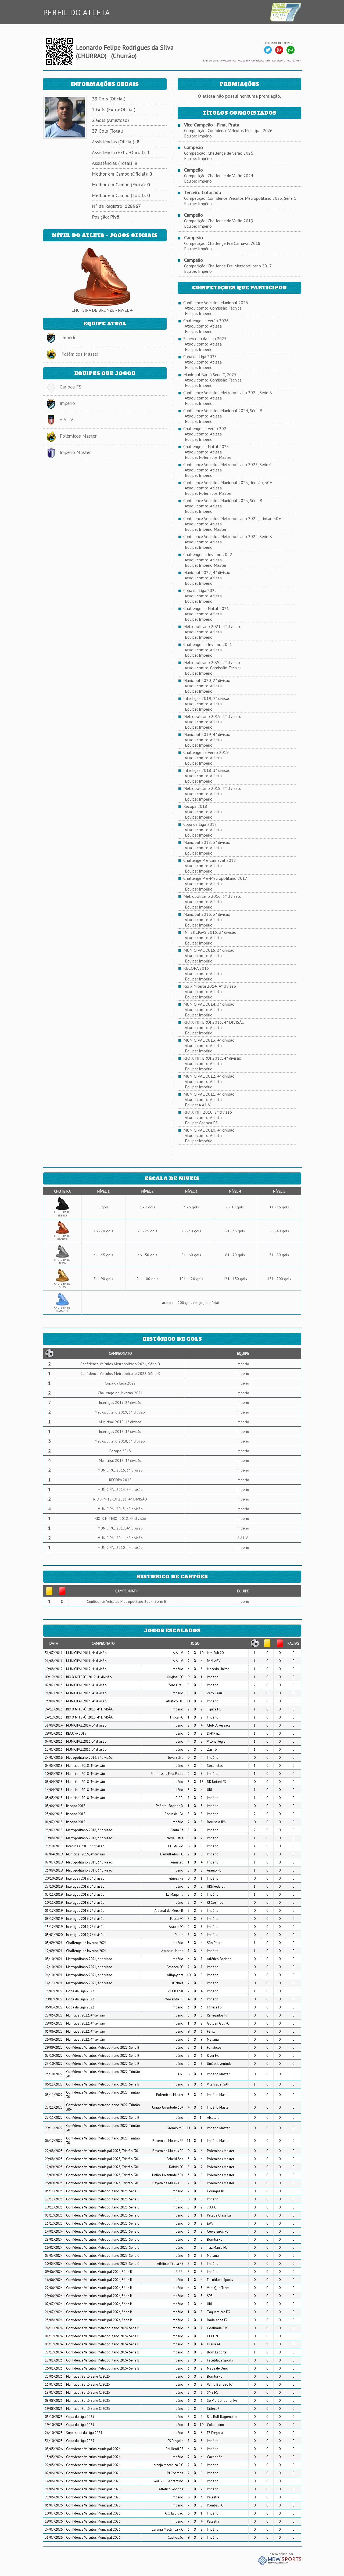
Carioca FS (70, 387)
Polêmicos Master (80, 354)
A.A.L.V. (67, 419)
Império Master (75, 452)
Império (69, 338)
